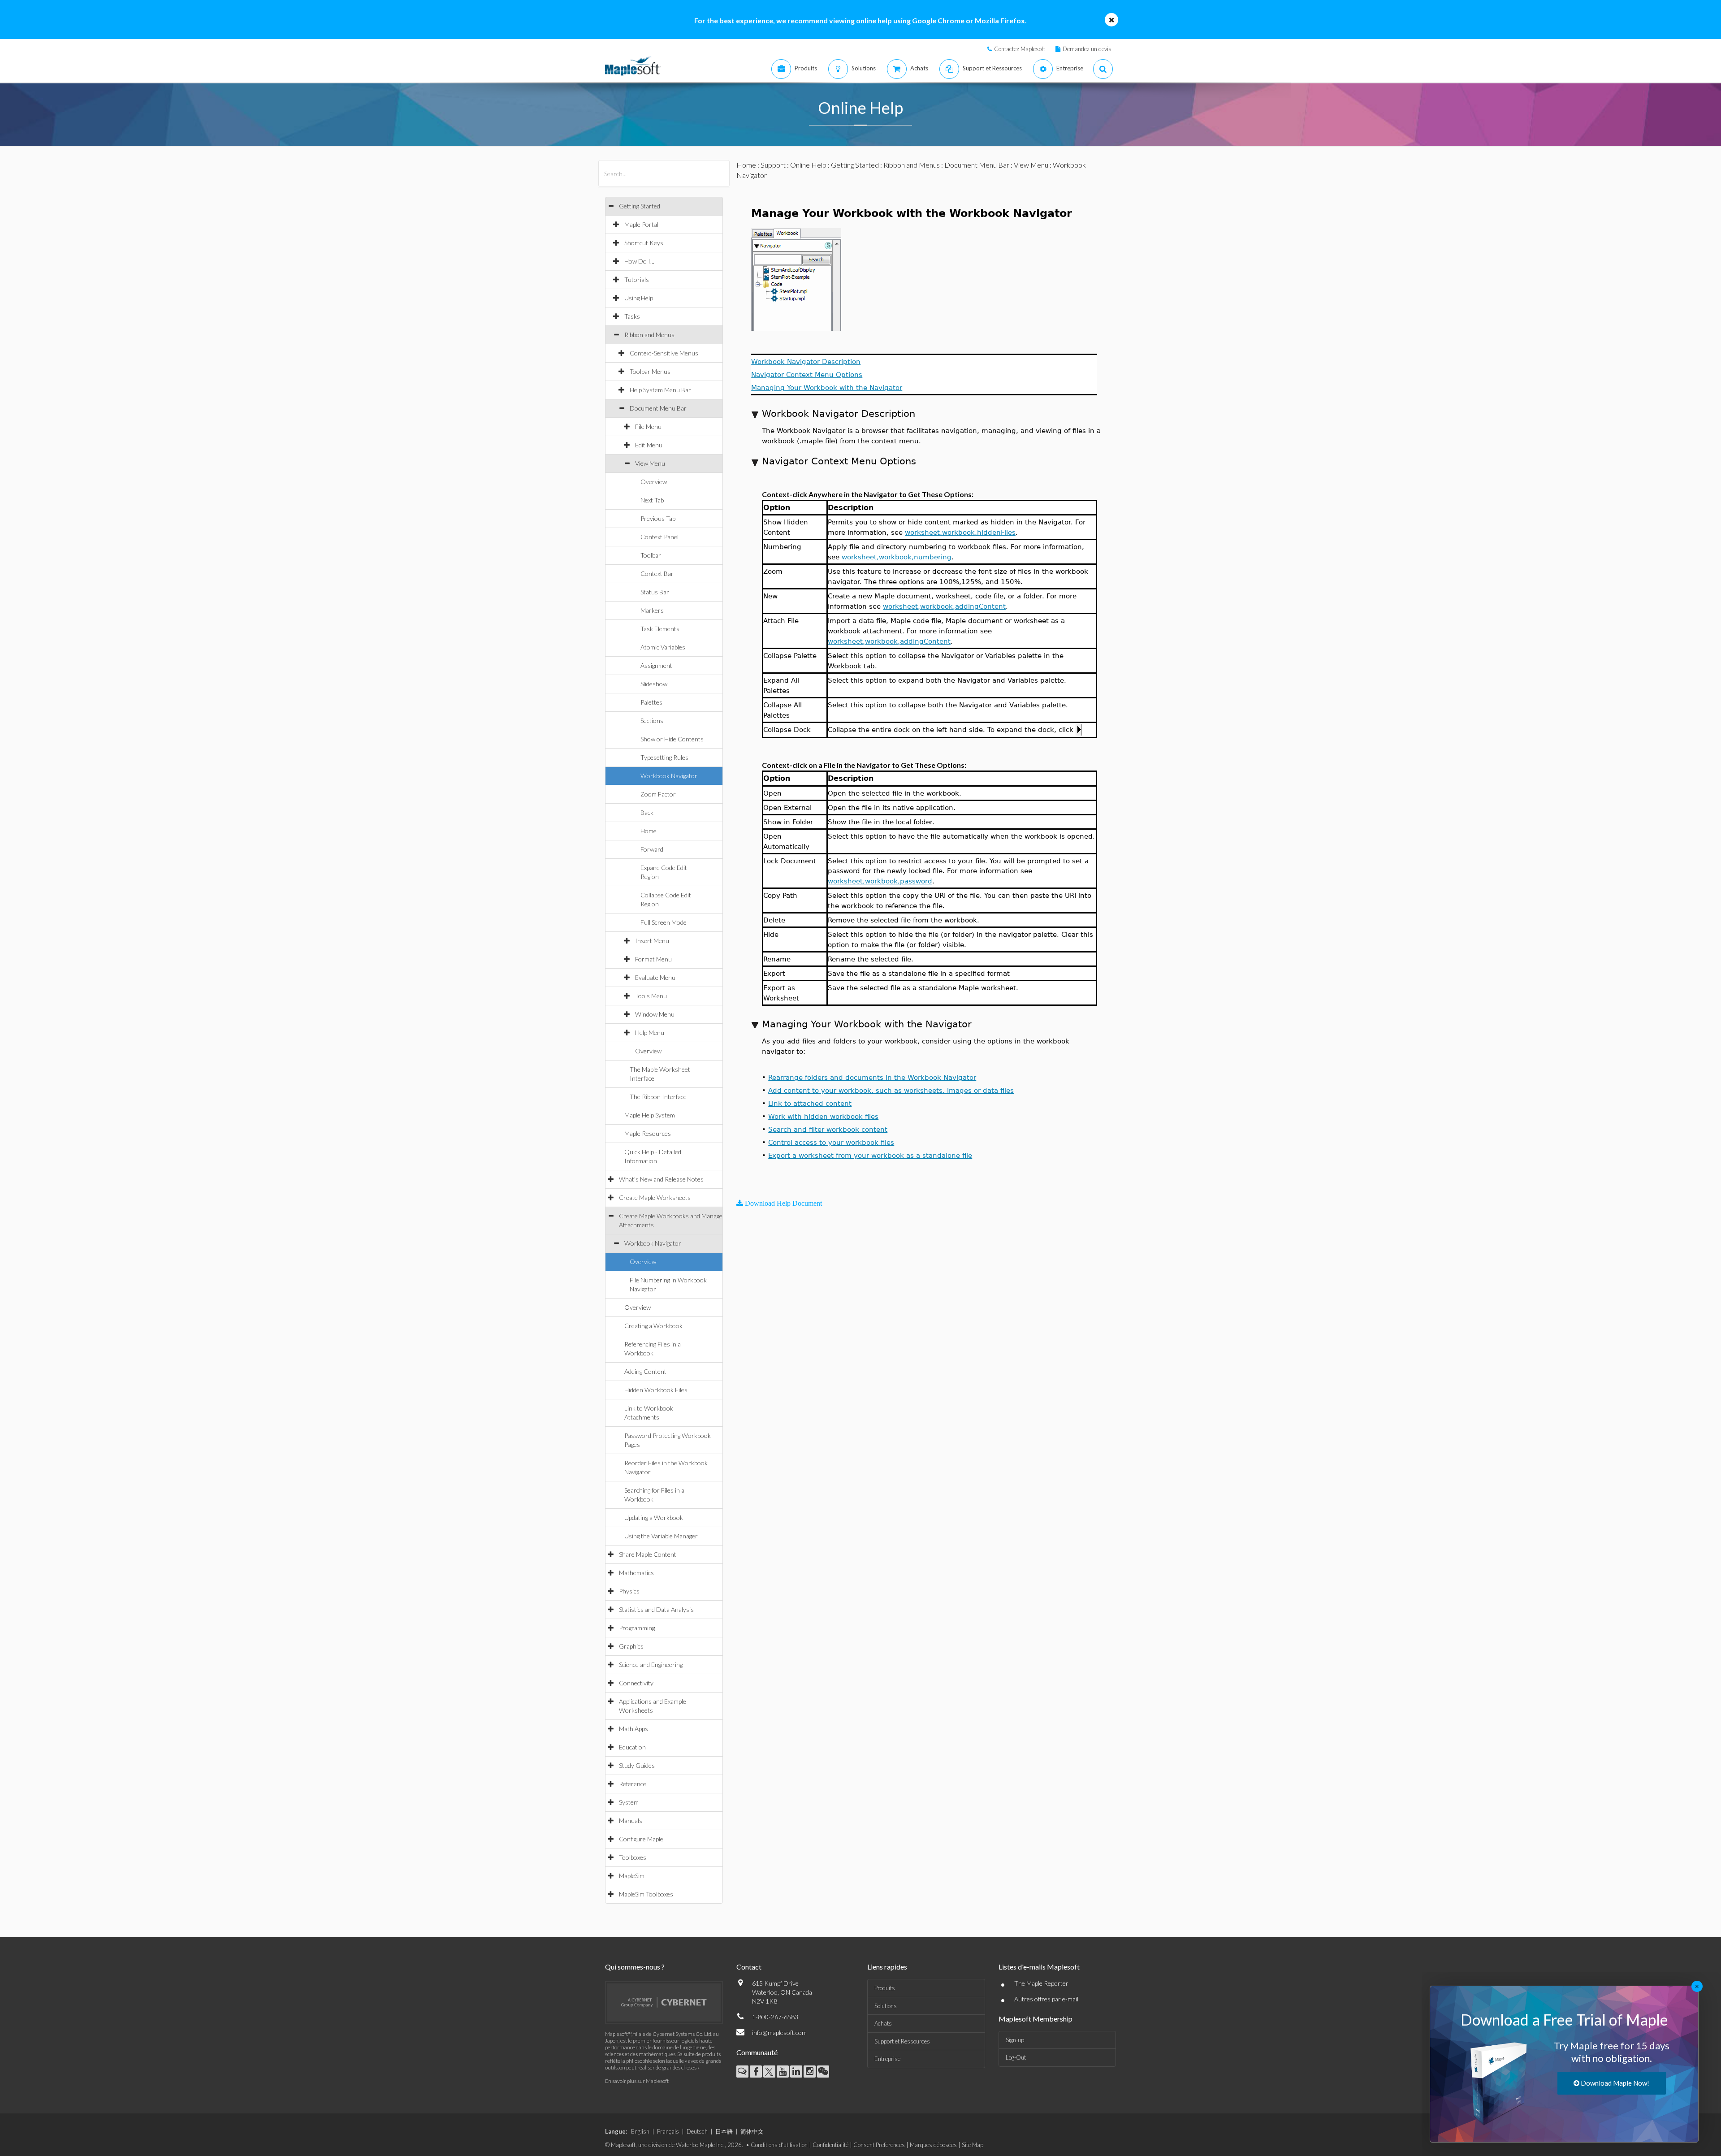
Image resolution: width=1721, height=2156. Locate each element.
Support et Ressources (902, 2041)
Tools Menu (651, 996)
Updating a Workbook (654, 1517)
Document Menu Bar (658, 408)
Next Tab (652, 500)
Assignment (656, 665)
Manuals (631, 1820)
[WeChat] (823, 2072)
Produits (885, 1988)
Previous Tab (658, 518)
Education (632, 1747)
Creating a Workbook (653, 1326)
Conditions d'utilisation (779, 2145)
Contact (749, 1967)
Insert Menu (652, 941)
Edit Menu (649, 445)
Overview (654, 482)
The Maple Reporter (1041, 1983)
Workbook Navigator (669, 776)
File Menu (648, 426)
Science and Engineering (651, 1665)
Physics (629, 1591)
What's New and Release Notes (661, 1179)
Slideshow (654, 684)
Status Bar (655, 592)
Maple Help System (650, 1115)
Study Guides (637, 1765)
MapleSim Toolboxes (646, 1894)
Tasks (632, 316)
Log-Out (1016, 2057)
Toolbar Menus (650, 371)
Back (647, 812)
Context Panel (659, 537)
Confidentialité (830, 2145)
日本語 (724, 2131)
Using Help (639, 298)
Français (668, 2131)
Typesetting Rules (664, 757)
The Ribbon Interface (658, 1097)
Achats (883, 2023)
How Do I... (639, 261)
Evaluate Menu (655, 977)
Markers (652, 610)
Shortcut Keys (644, 243)
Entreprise (887, 2059)
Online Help (808, 165)
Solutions (886, 2006)
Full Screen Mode (664, 922)
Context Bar (657, 574)
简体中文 (752, 2131)
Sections (652, 721)
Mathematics (636, 1573)
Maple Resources (648, 1133)
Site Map (973, 2145)
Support (773, 165)
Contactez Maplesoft (1020, 49)
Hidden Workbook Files (656, 1390)
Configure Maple (641, 1839)
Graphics (631, 1646)
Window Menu (655, 1014)
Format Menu (653, 959)
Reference (633, 1784)
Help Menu (650, 1033)
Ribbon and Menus (649, 335)
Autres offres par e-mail (1046, 1999)
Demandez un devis (1087, 49)
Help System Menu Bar (660, 390)
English (640, 2131)
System (629, 1802)
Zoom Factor (658, 794)
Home (649, 831)
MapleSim (632, 1876)
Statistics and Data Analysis (656, 1609)
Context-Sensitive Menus (664, 353)
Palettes (651, 702)
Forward (652, 849)
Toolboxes (633, 1857)
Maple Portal (641, 224)
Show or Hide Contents (672, 739)
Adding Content (645, 1371)
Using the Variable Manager (661, 1536)
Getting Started (640, 206)
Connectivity (636, 1683)
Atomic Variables (663, 647)
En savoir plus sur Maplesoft (637, 2081)
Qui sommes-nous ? (635, 1967)
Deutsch (697, 2131)
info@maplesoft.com (779, 2033)
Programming (637, 1628)
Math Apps (633, 1729)
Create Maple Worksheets (655, 1197)
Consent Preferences (879, 2145)
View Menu (650, 463)
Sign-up (1015, 2040)
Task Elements (660, 629)
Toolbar (651, 555)
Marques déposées (933, 2145)
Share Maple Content (648, 1554)
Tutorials (637, 279)
